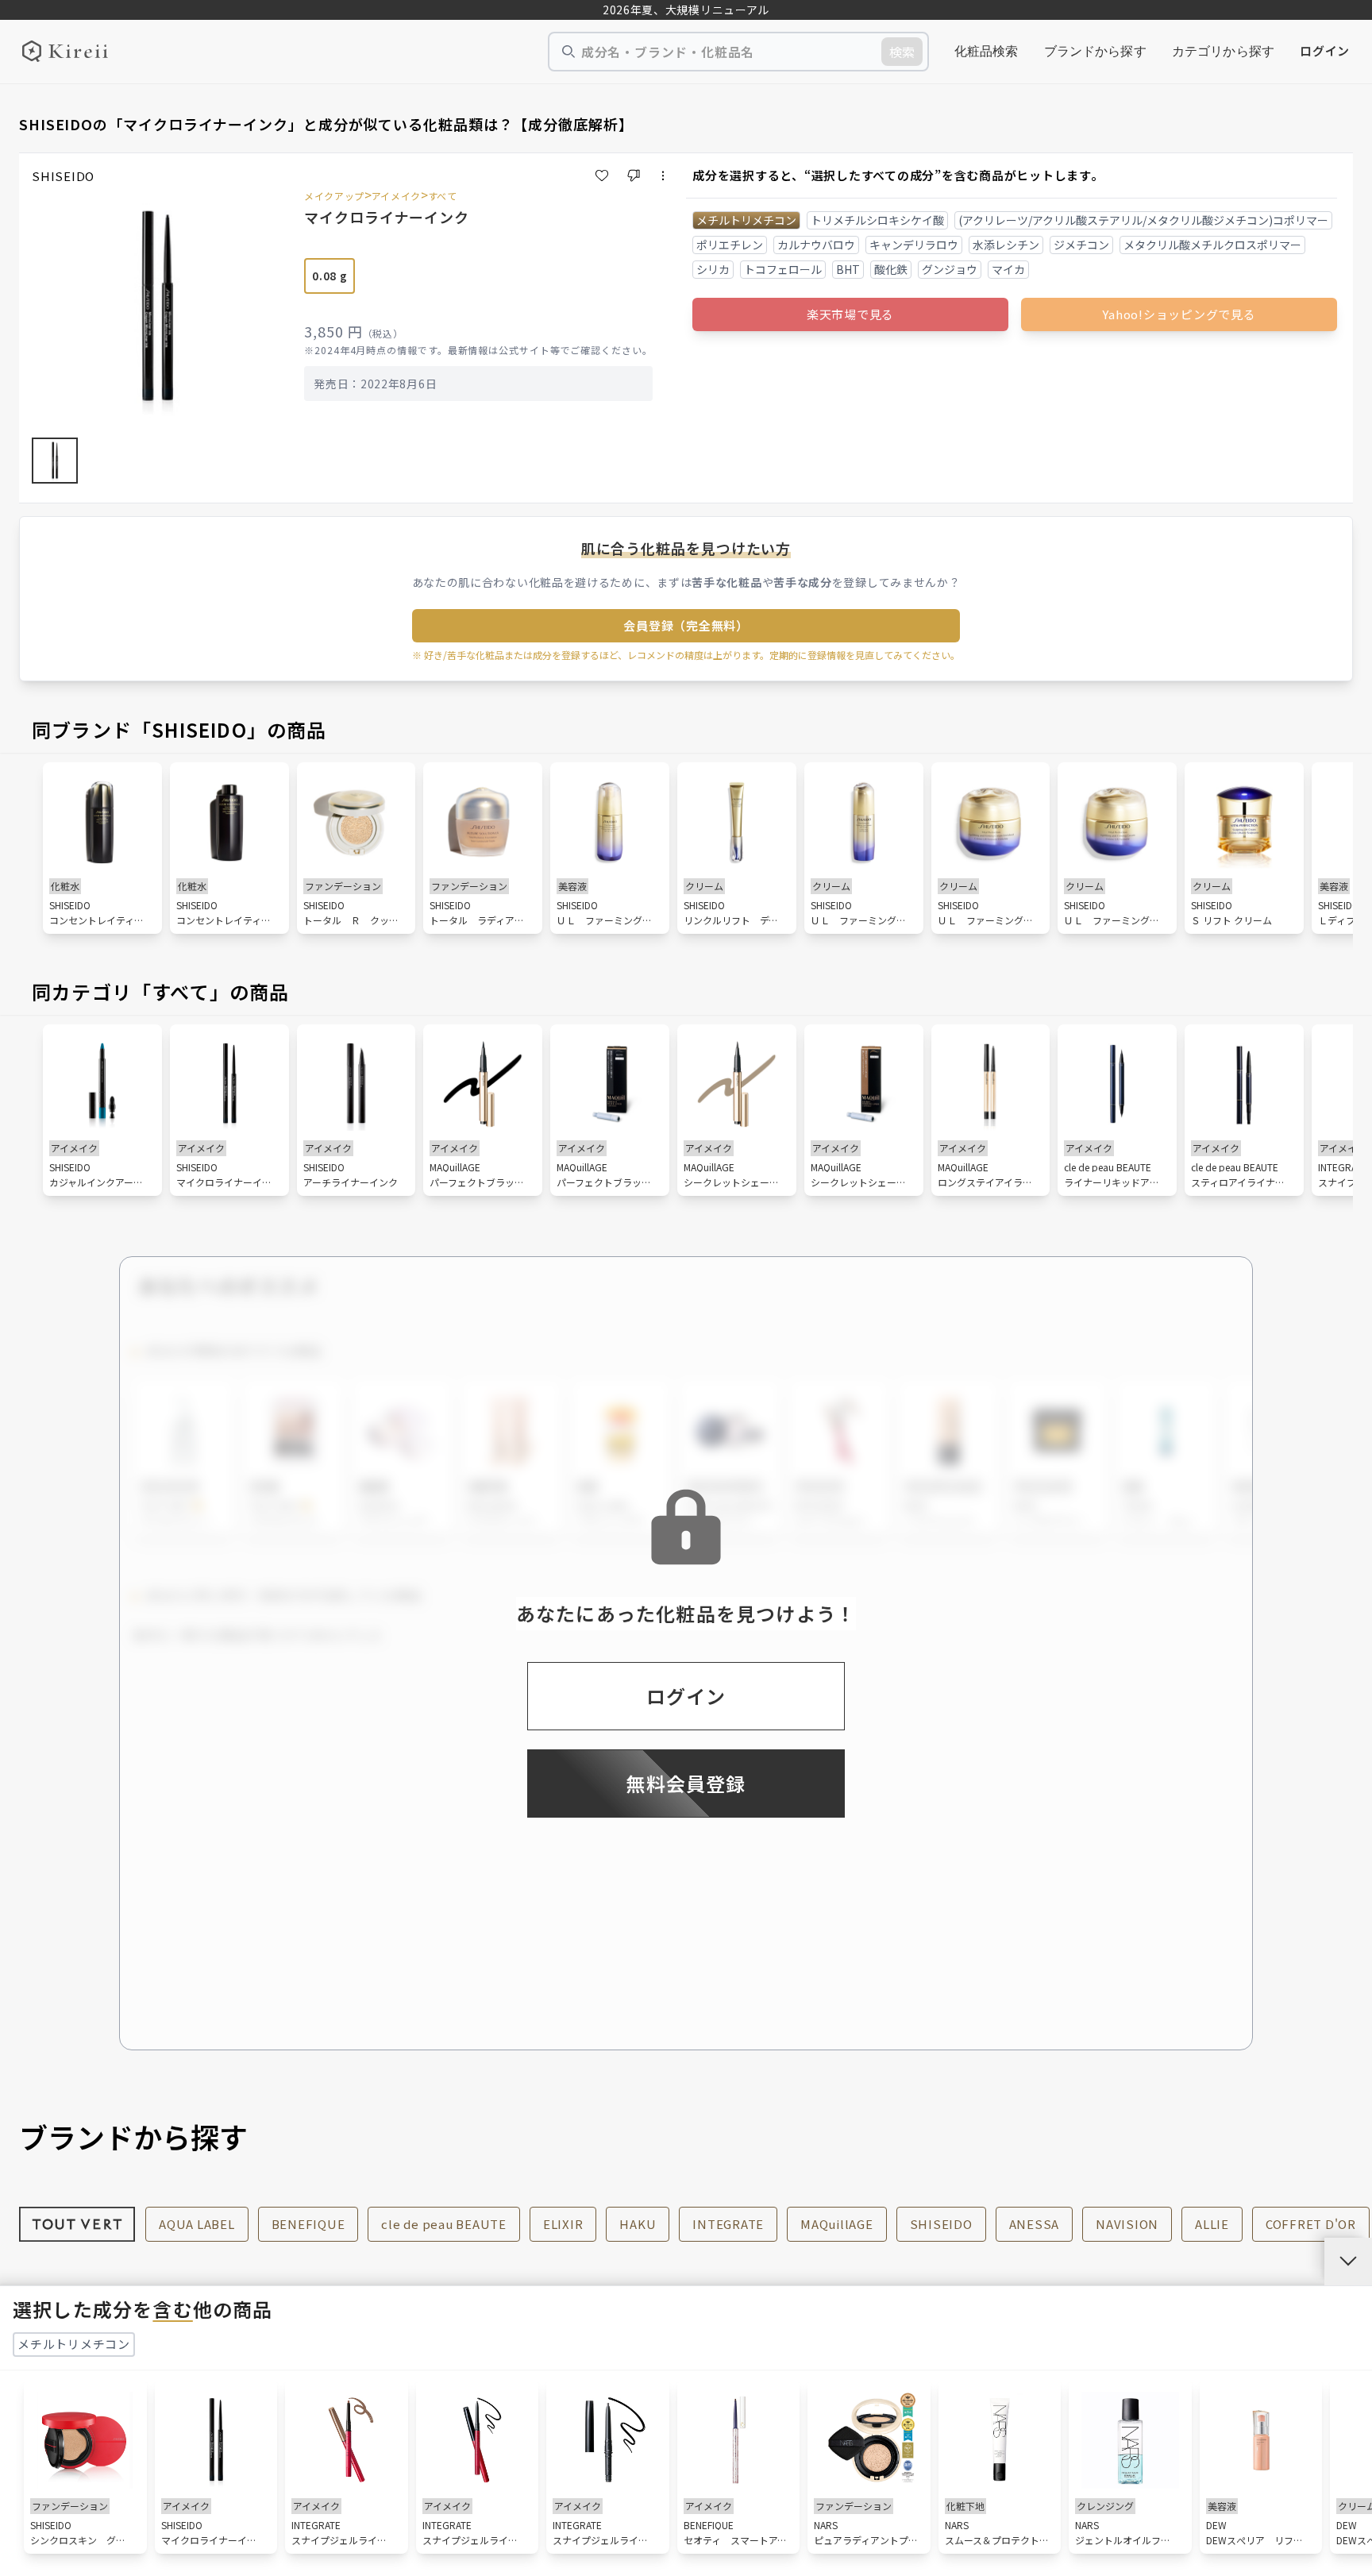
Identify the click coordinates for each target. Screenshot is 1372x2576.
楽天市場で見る (850, 314)
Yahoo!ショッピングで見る (1179, 314)
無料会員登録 (686, 1783)
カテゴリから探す (1223, 51)
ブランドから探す (1095, 51)
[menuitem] (987, 52)
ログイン (1325, 50)
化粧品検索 (987, 51)
